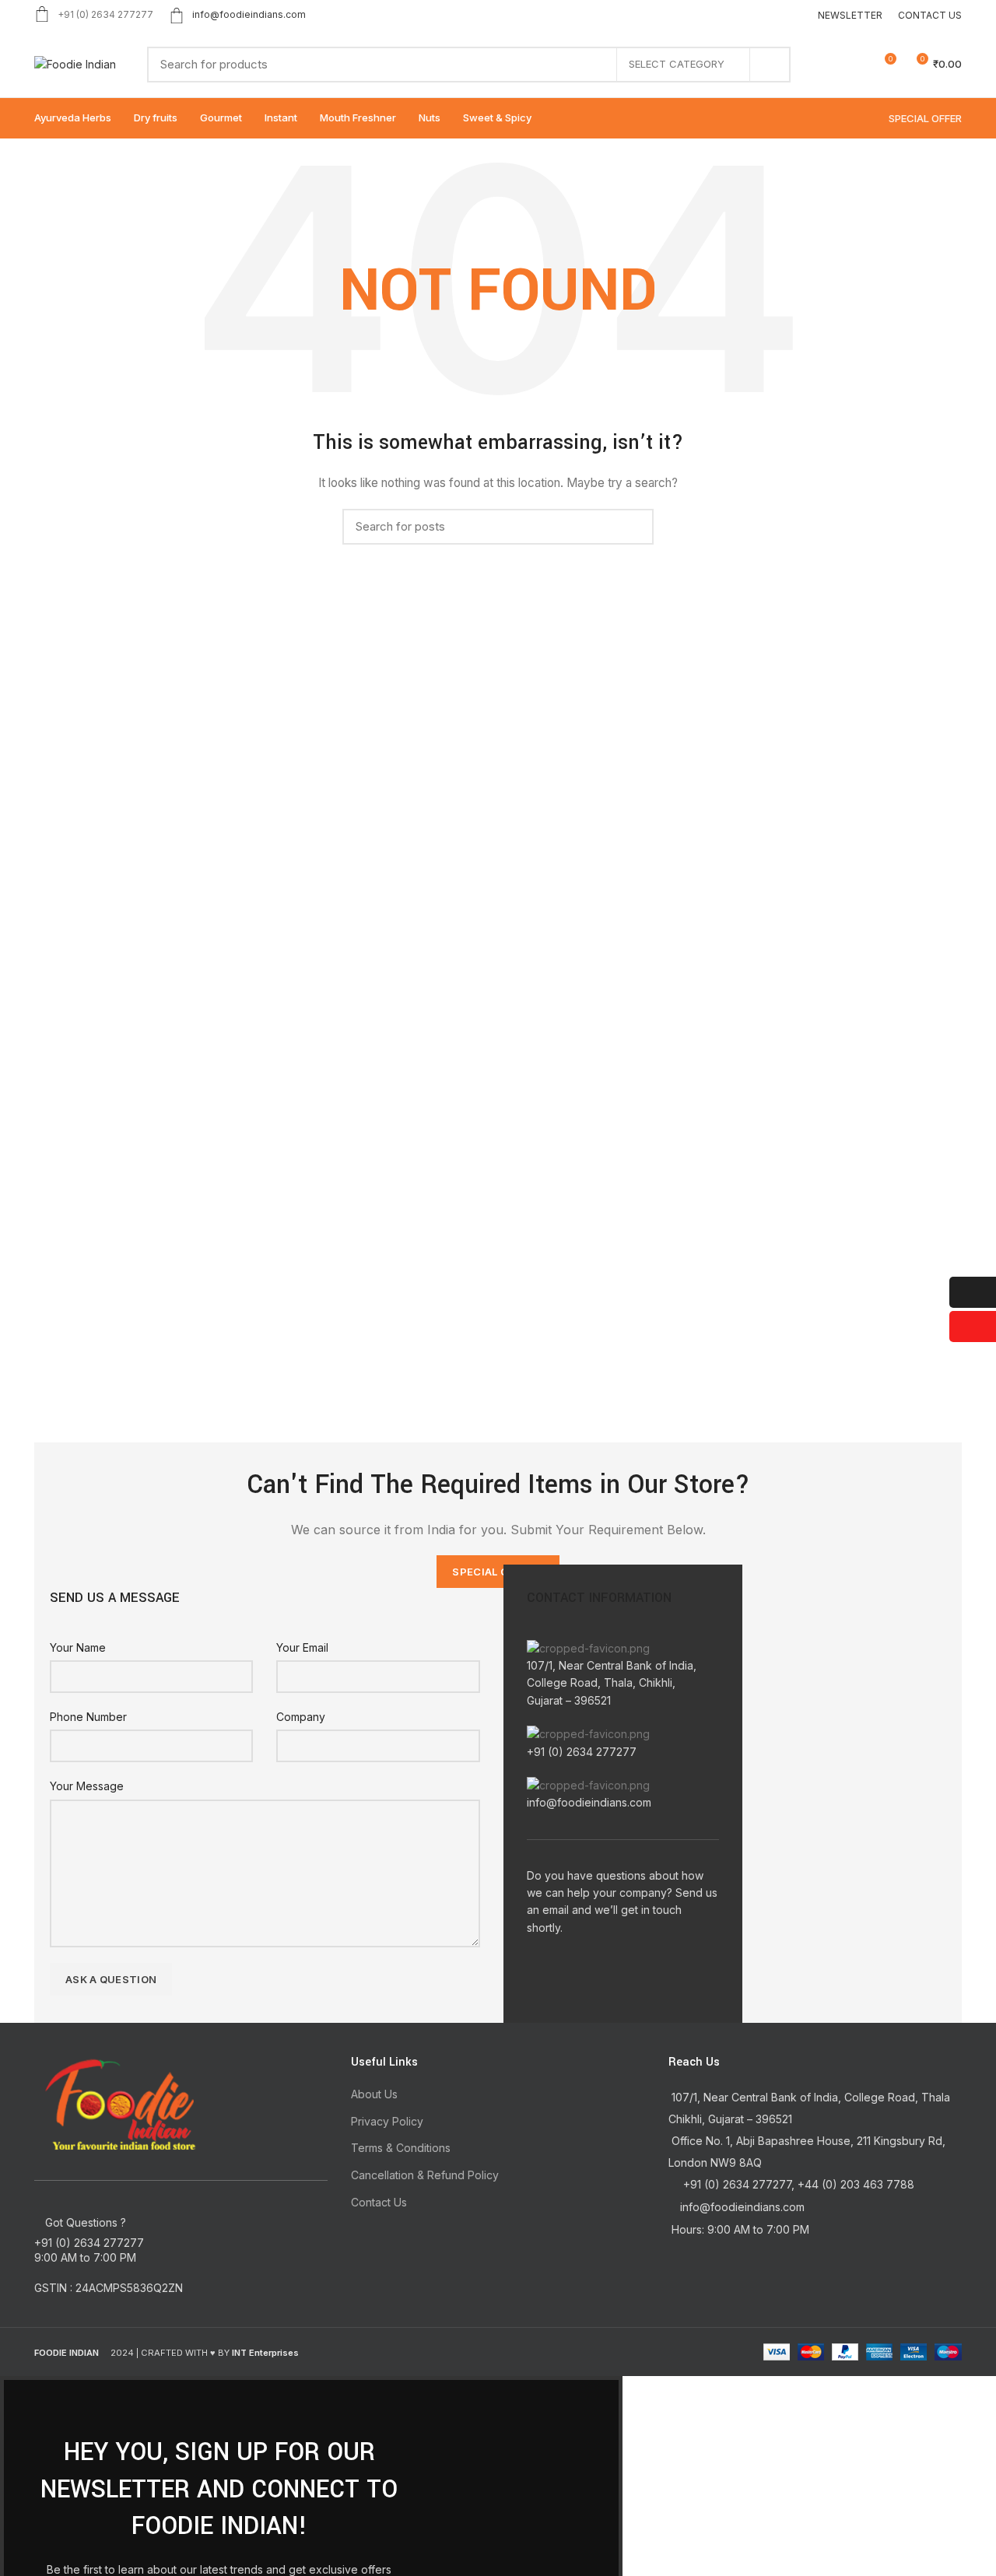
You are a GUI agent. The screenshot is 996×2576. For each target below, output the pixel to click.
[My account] (828, 65)
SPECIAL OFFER (925, 118)
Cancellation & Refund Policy (425, 2175)
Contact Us (379, 2202)
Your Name (78, 1647)
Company (301, 1717)
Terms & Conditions (401, 2148)
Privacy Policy (387, 2121)
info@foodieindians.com (249, 14)
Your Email (302, 1647)
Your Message (87, 1786)
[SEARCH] (770, 65)
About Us (374, 2094)
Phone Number (88, 1717)
